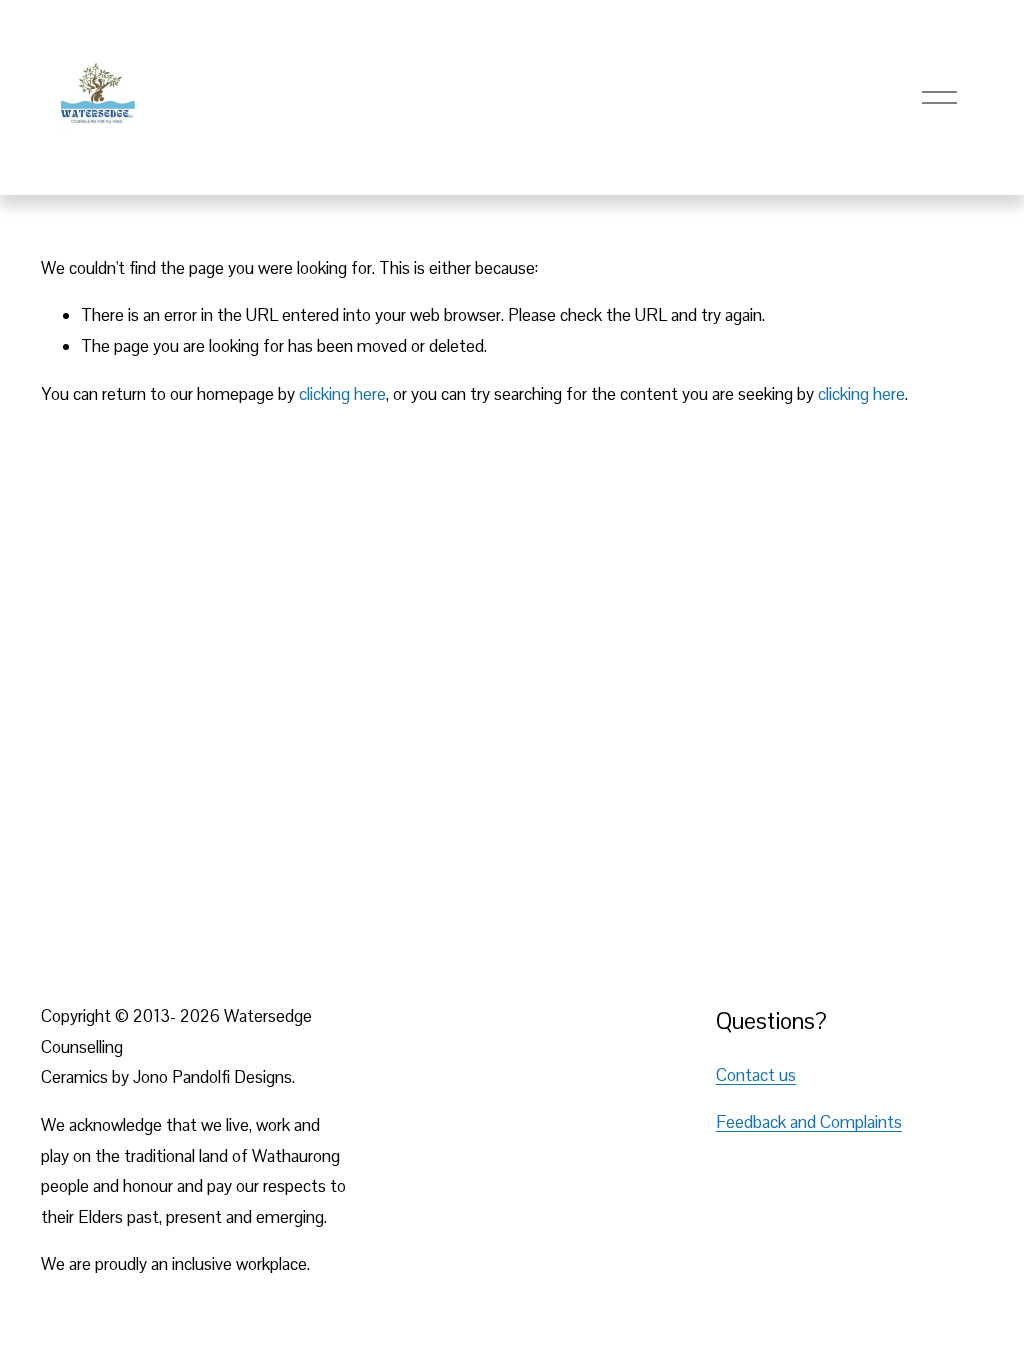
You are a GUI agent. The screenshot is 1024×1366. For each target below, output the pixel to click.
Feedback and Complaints (809, 1122)
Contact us (756, 1075)
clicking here (342, 394)
